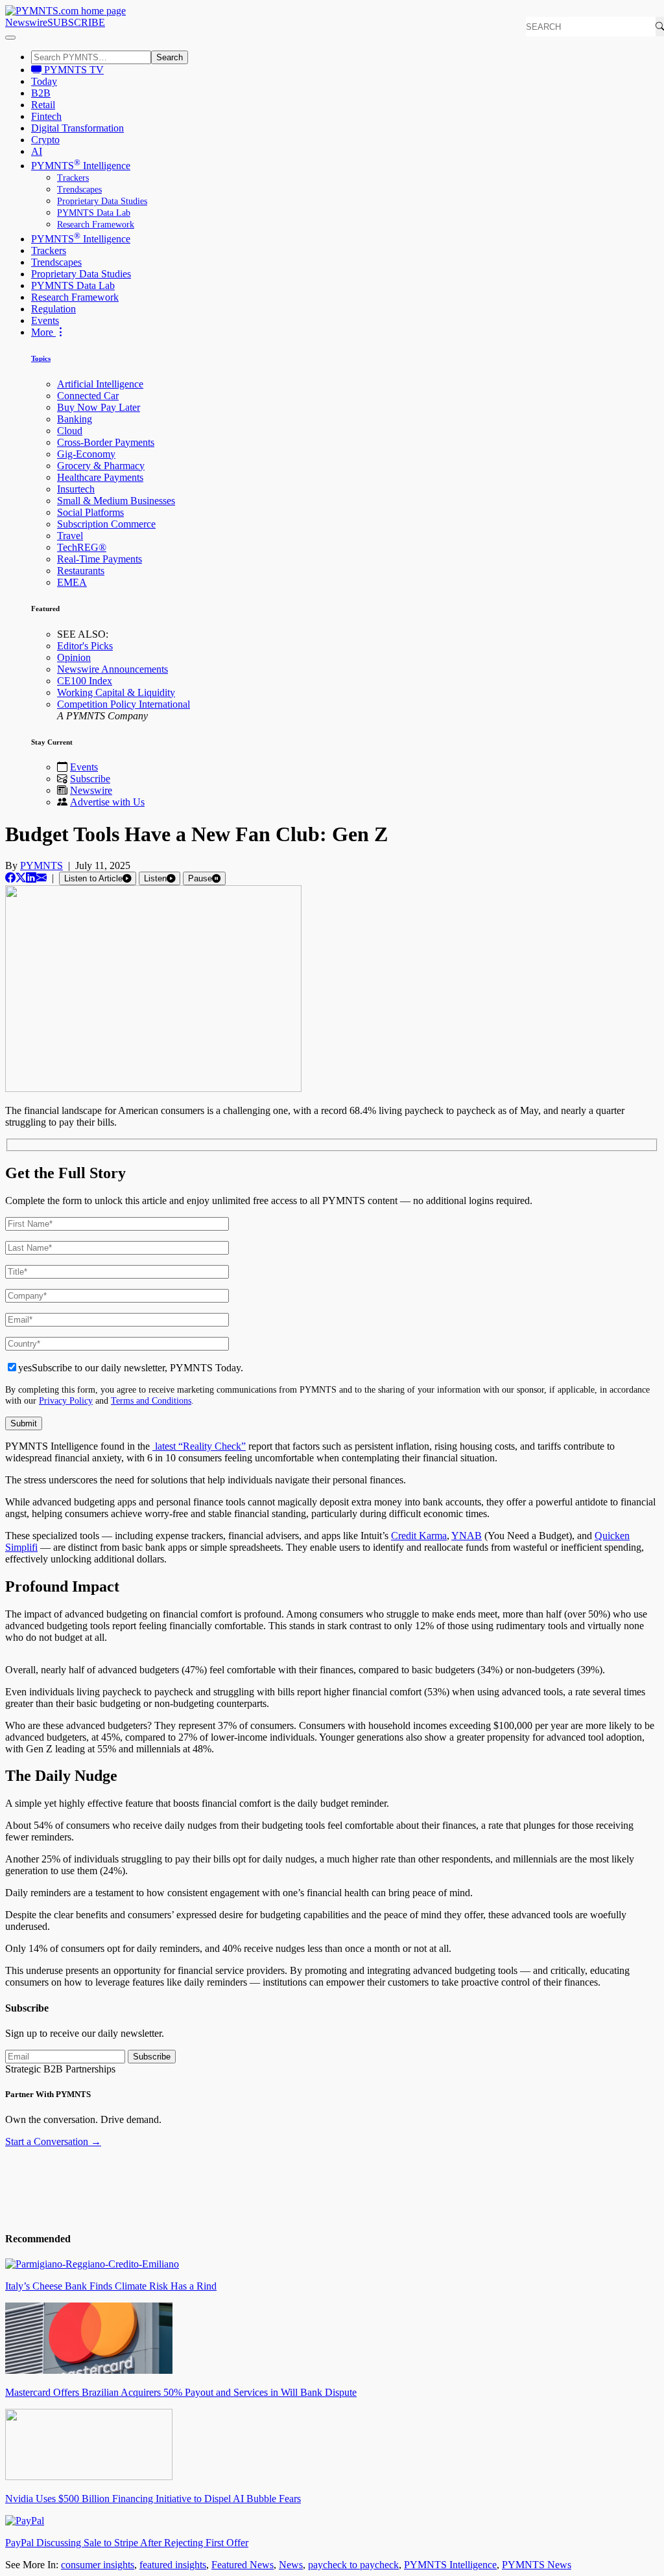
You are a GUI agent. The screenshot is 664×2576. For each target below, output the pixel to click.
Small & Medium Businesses (116, 501)
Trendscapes (79, 190)
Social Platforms (90, 512)
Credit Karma (419, 1536)
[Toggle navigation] (10, 38)
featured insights (173, 2565)
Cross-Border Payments (106, 442)
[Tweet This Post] (21, 878)
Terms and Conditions (151, 1400)
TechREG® (82, 547)
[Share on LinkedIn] (31, 878)
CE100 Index (85, 681)
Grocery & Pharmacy (101, 466)
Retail (43, 105)
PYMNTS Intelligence (81, 166)
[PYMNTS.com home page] (65, 11)
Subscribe (90, 779)
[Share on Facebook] (10, 878)
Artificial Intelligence (100, 384)
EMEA (72, 582)
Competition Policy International (124, 704)
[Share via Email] (41, 878)
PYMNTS (41, 865)
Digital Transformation (77, 128)
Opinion (74, 657)
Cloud (70, 431)
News (291, 2565)
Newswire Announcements (113, 669)
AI (37, 151)
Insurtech (76, 489)
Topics (41, 358)
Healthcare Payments (100, 477)
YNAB (467, 1536)
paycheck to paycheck (353, 2565)
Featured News (243, 2565)
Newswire (26, 22)
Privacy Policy (66, 1400)
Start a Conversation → (53, 2141)
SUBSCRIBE (76, 22)
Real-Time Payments (100, 559)
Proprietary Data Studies (102, 201)
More (43, 332)
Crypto (45, 140)
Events (45, 320)
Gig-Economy (86, 454)
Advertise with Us (107, 802)
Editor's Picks (85, 646)
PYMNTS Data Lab (94, 213)
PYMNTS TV (73, 70)
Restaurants (81, 571)
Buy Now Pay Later (99, 407)
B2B (41, 93)
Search (170, 57)
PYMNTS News (537, 2565)
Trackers (73, 178)
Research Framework (96, 225)
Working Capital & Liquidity (116, 692)
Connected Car (88, 396)
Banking (75, 419)
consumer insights (98, 2565)
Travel (70, 536)
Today (44, 81)
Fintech (46, 116)
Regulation (53, 309)
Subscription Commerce (106, 524)
